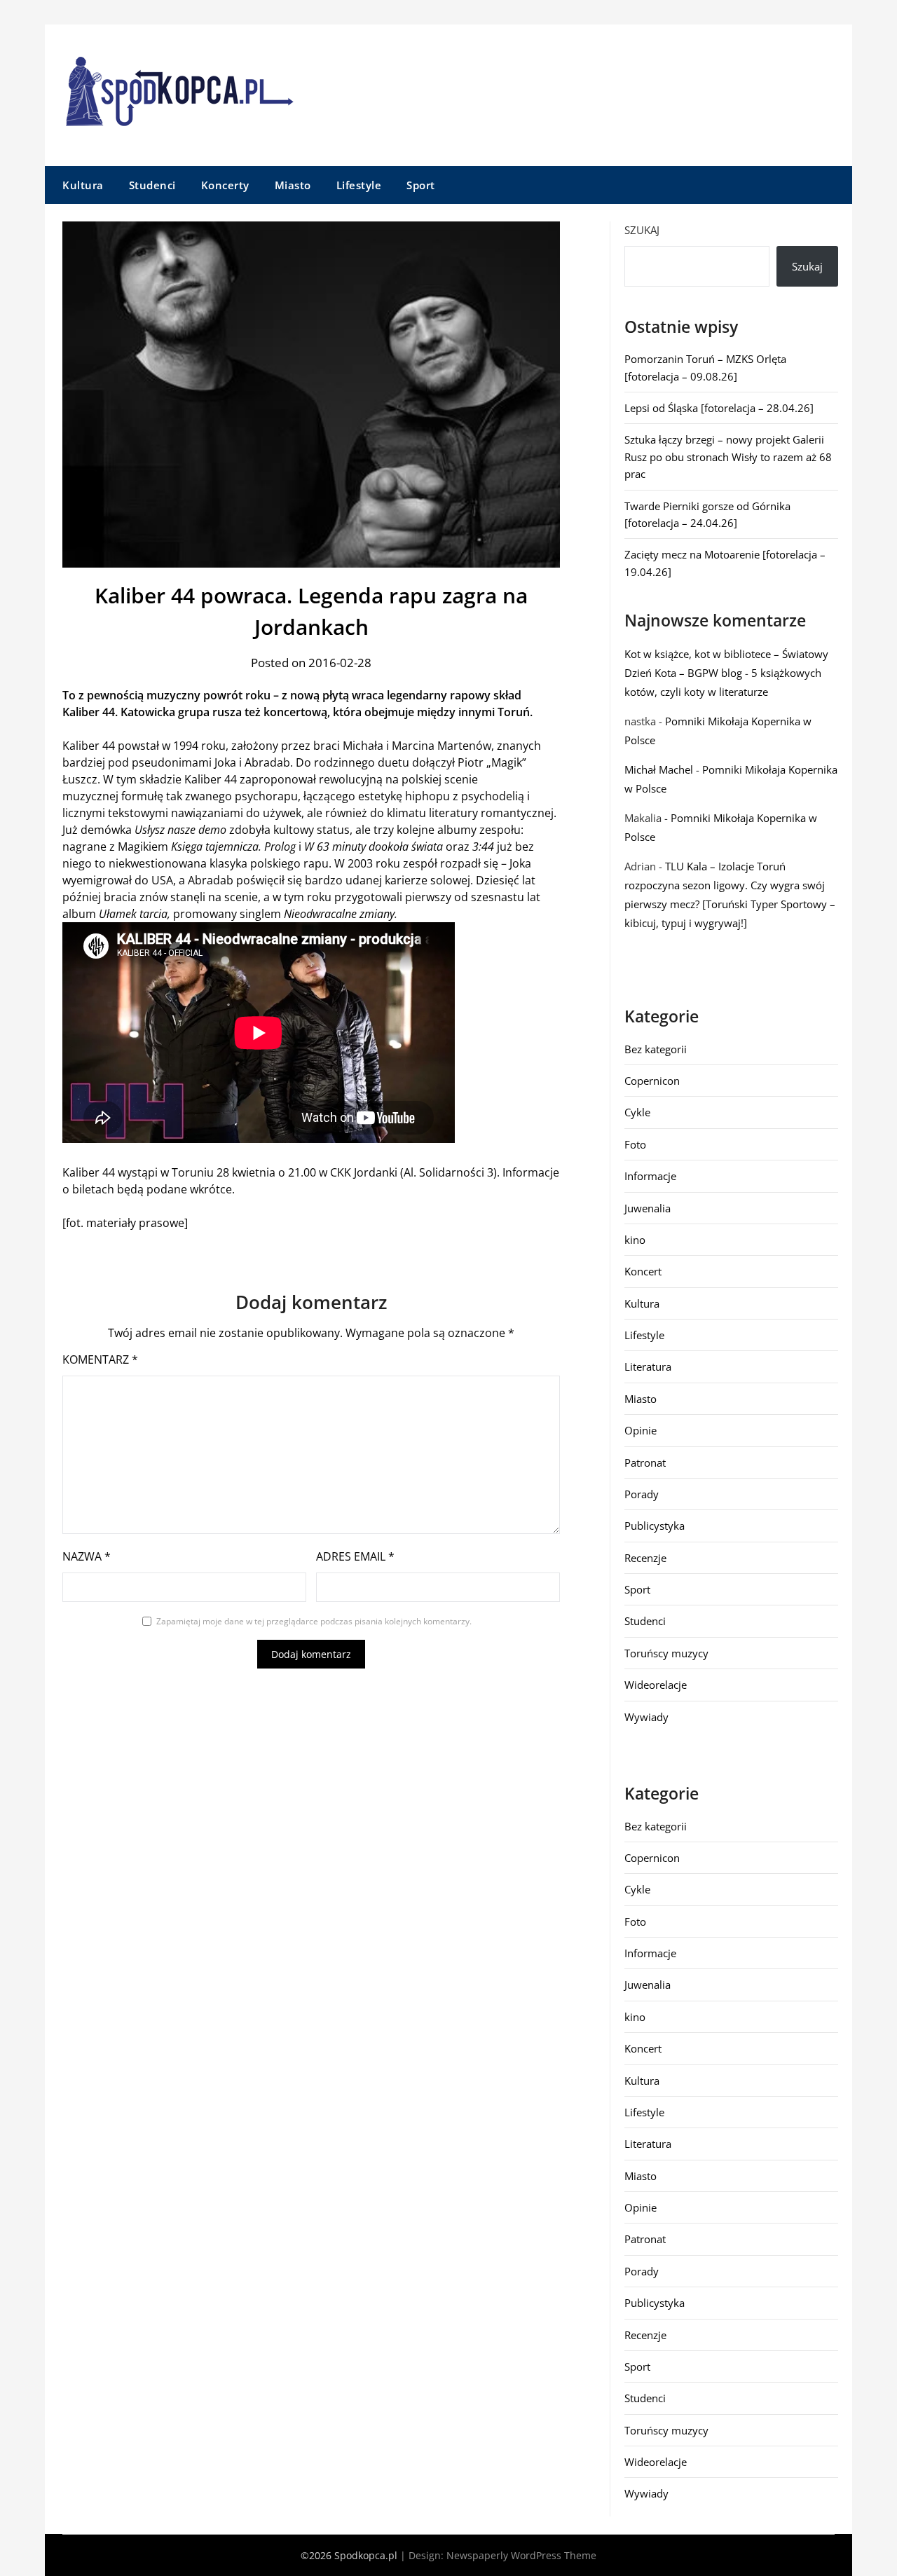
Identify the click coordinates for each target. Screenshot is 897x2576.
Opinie (641, 1430)
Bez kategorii (656, 1049)
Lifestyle (359, 185)
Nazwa (87, 1556)
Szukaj (642, 230)
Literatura (648, 1366)
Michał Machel (659, 769)
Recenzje (645, 1558)
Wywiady (646, 1717)
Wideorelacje (656, 1685)
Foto (635, 1144)
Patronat (645, 1462)
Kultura (83, 185)
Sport (421, 185)
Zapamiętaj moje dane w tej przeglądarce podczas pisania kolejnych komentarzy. (314, 1621)
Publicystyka (655, 1526)
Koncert (643, 1271)
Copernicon (652, 1081)
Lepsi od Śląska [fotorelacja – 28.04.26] (719, 408)
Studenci (152, 185)
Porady (642, 1494)
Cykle (637, 1112)
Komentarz (100, 1359)
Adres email (355, 1556)
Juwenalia (648, 1208)
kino (635, 1240)
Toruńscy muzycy (666, 1653)
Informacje (650, 1176)
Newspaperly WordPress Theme (521, 2555)
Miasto (293, 185)
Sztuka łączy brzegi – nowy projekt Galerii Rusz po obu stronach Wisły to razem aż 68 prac (728, 457)
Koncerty (225, 185)
